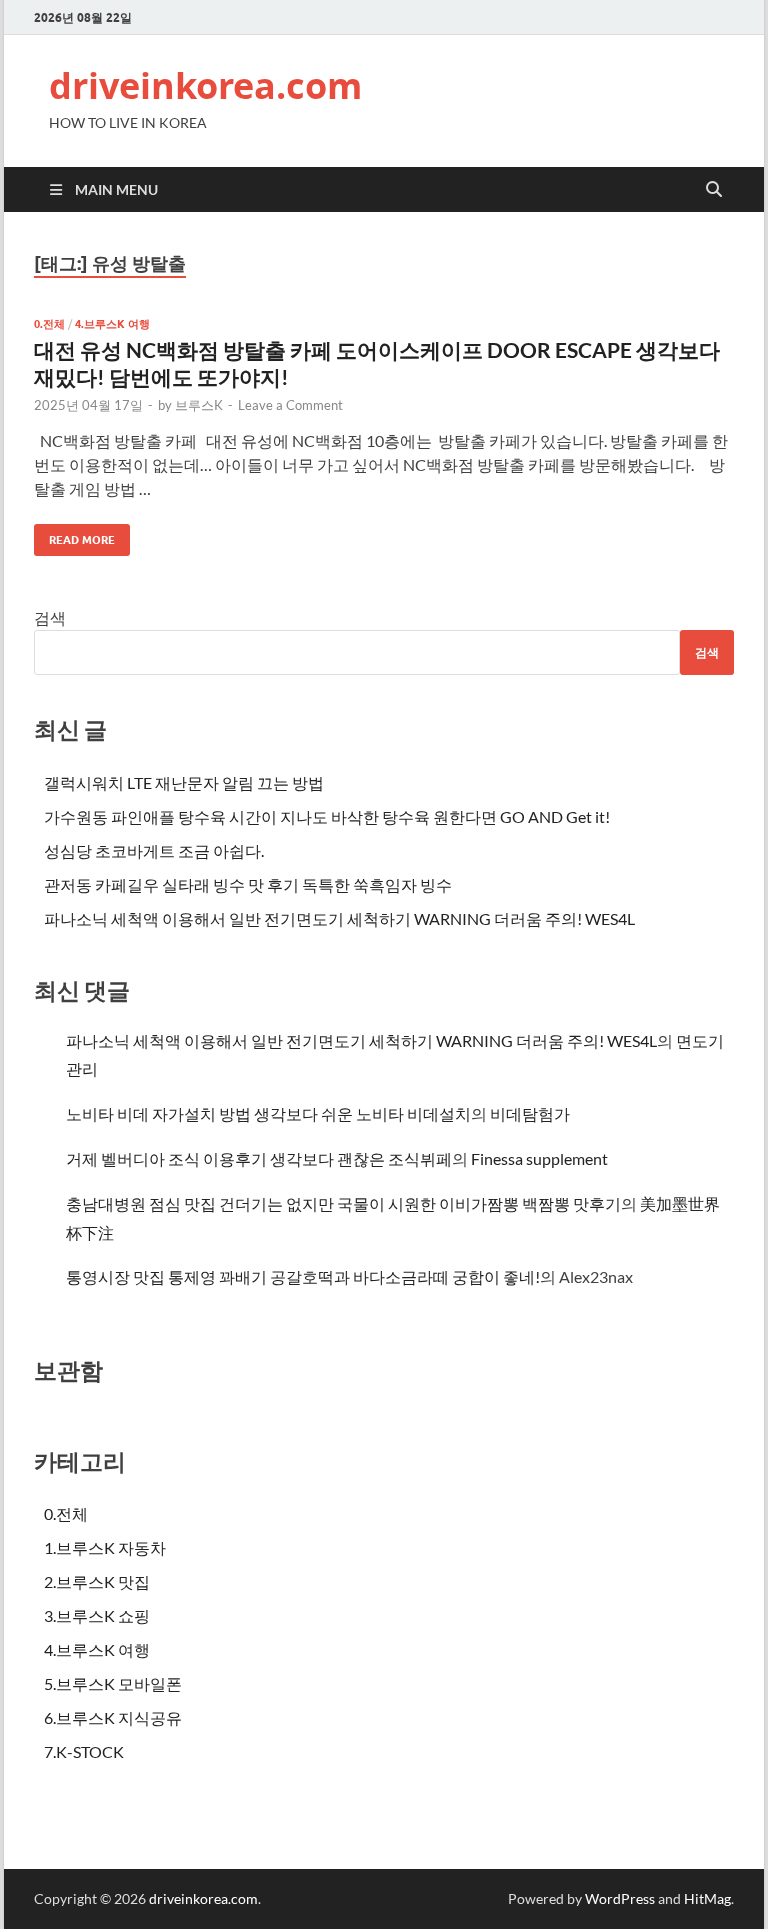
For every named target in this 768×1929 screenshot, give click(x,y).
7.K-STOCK (84, 1751)
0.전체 (49, 324)
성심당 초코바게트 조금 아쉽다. (154, 850)
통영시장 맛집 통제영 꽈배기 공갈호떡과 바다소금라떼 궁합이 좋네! (303, 1276)
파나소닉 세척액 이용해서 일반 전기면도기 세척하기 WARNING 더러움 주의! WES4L (339, 918)
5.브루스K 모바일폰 (113, 1683)
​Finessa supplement (539, 1158)
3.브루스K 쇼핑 (97, 1615)
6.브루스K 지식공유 (113, 1717)
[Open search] (714, 190)
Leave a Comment (290, 405)
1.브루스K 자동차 (105, 1547)
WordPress (620, 1898)
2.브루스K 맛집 (97, 1581)
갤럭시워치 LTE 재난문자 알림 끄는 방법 (184, 782)
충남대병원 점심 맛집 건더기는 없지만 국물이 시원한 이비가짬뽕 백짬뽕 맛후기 (343, 1203)
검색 (50, 617)
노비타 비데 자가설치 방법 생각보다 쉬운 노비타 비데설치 (268, 1113)
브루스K (199, 405)
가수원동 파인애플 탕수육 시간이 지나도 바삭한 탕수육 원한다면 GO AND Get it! (327, 816)
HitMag (707, 1898)
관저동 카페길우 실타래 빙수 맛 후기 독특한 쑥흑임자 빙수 (248, 884)
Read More (74, 535)
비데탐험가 (530, 1113)
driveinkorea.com (205, 85)
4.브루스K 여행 (112, 324)
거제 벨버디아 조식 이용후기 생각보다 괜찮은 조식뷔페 (259, 1158)
